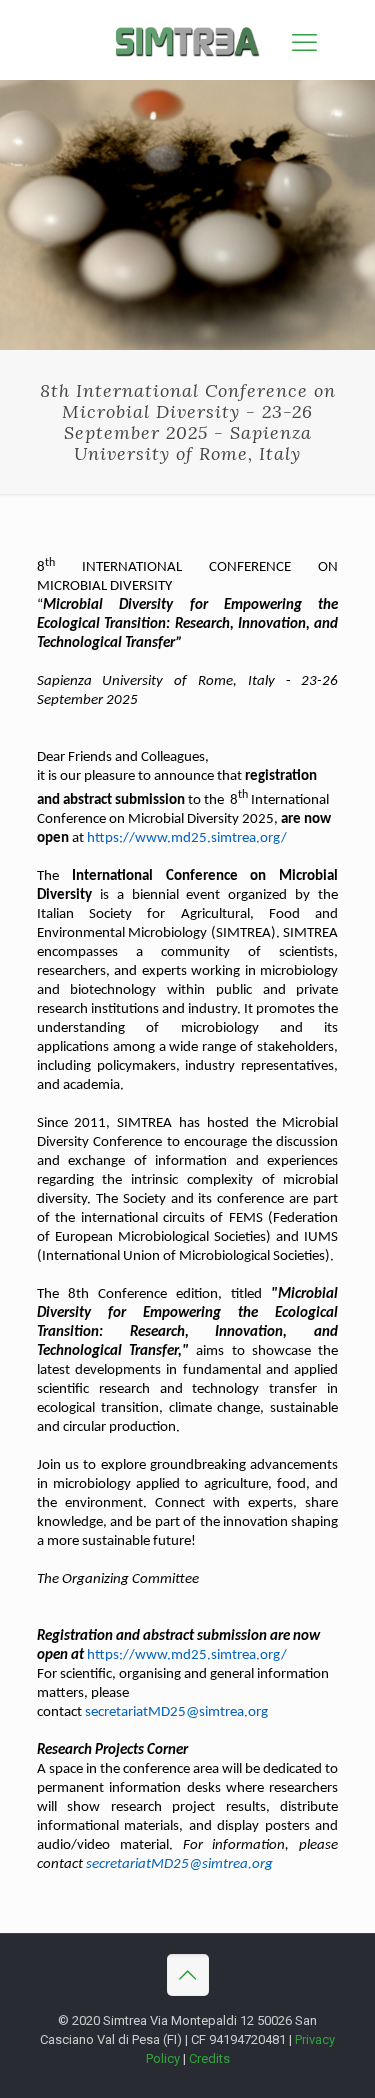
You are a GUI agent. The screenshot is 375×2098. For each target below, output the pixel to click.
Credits (209, 2058)
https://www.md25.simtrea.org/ (187, 838)
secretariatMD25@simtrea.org (176, 1712)
